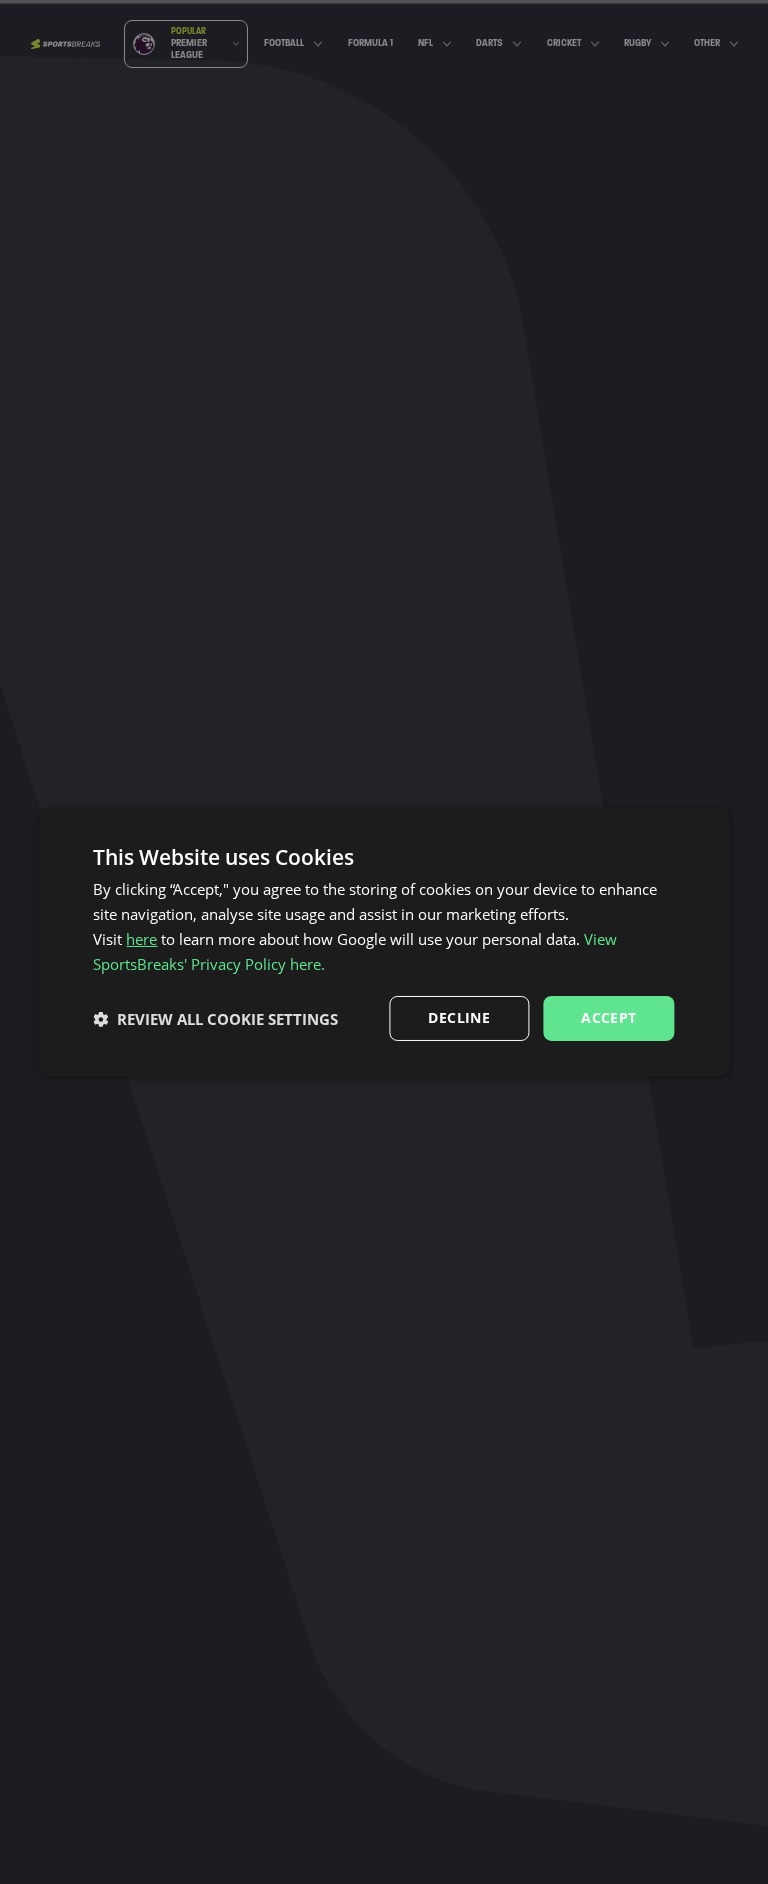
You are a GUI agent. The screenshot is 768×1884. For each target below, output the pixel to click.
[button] (215, 1019)
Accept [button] (608, 1017)
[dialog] (383, 942)
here (141, 939)
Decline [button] (459, 1017)
